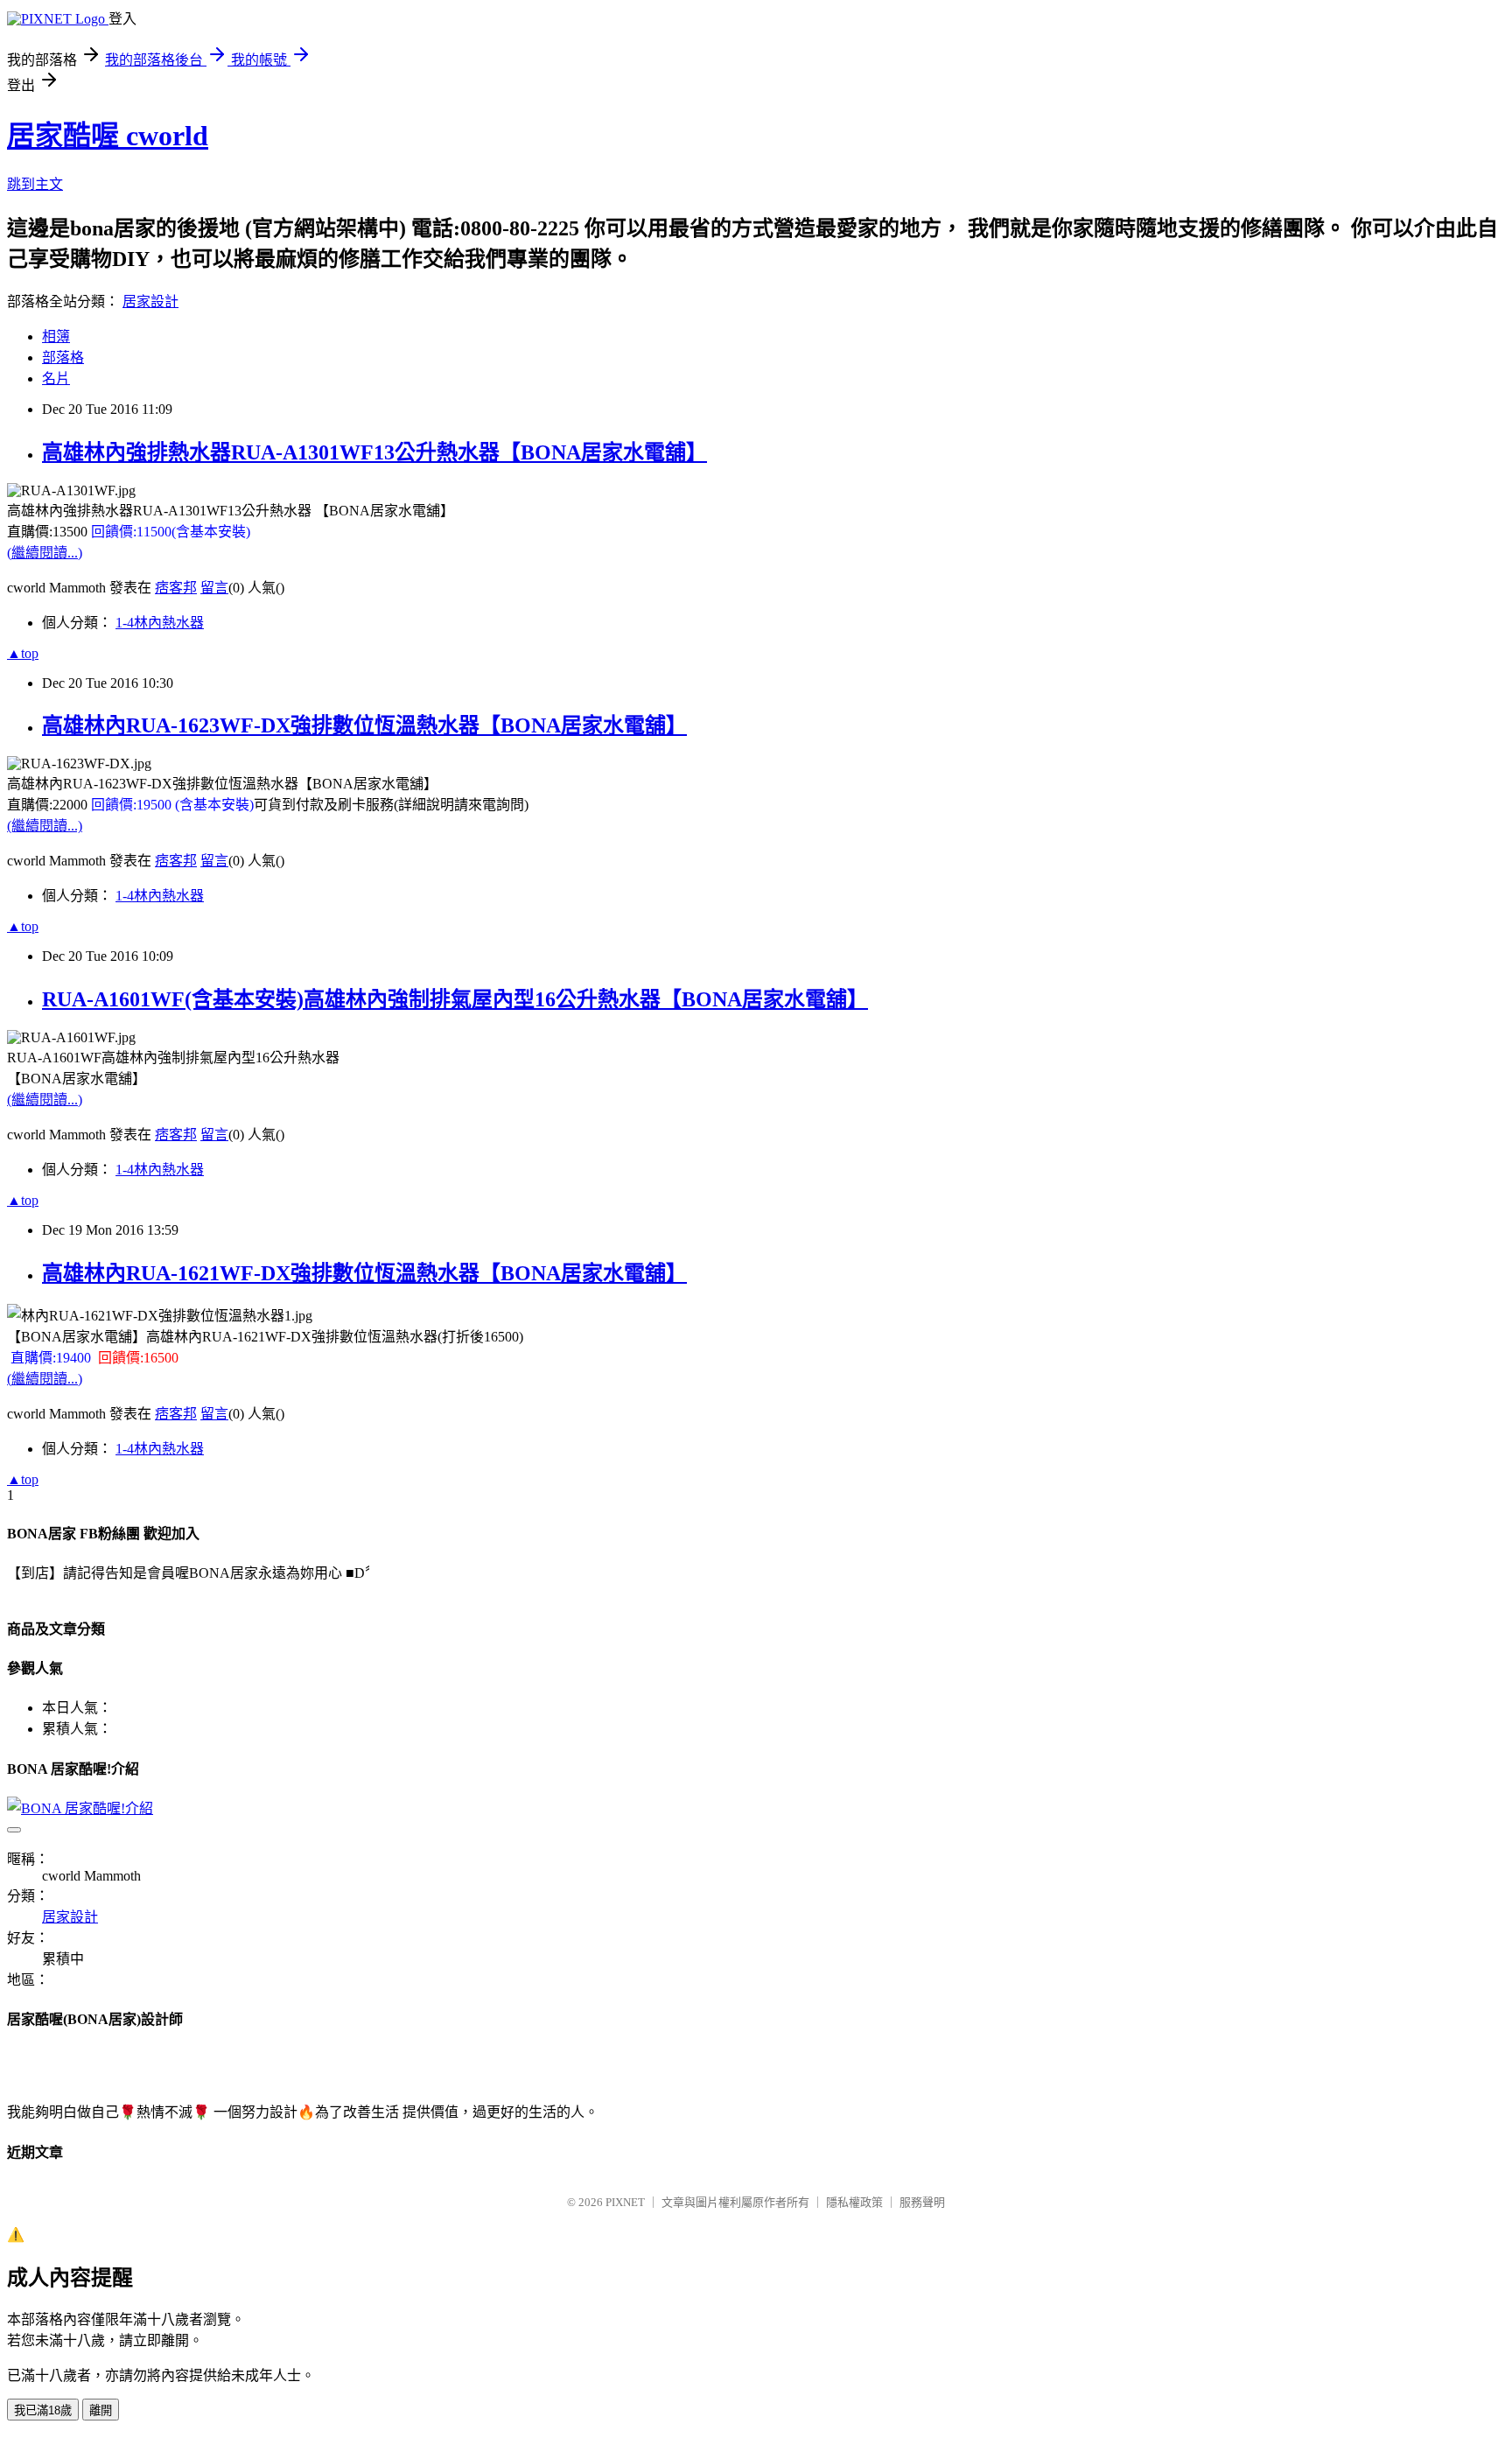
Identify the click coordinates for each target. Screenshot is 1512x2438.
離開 (101, 2410)
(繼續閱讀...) (45, 553)
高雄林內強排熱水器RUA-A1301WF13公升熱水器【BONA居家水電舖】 (374, 452)
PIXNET (625, 2202)
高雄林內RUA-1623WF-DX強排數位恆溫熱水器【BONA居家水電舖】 (364, 725)
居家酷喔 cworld (108, 136)
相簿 (56, 336)
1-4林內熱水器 (160, 623)
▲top (23, 653)
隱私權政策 (854, 2202)
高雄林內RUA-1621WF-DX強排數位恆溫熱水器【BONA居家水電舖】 (364, 1273)
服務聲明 (922, 2202)
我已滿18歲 (43, 2410)
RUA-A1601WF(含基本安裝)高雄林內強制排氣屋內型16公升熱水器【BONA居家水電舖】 (455, 999)
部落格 (63, 357)
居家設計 (150, 301)
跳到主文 (35, 184)
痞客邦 (176, 588)
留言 (214, 588)
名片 (56, 378)
